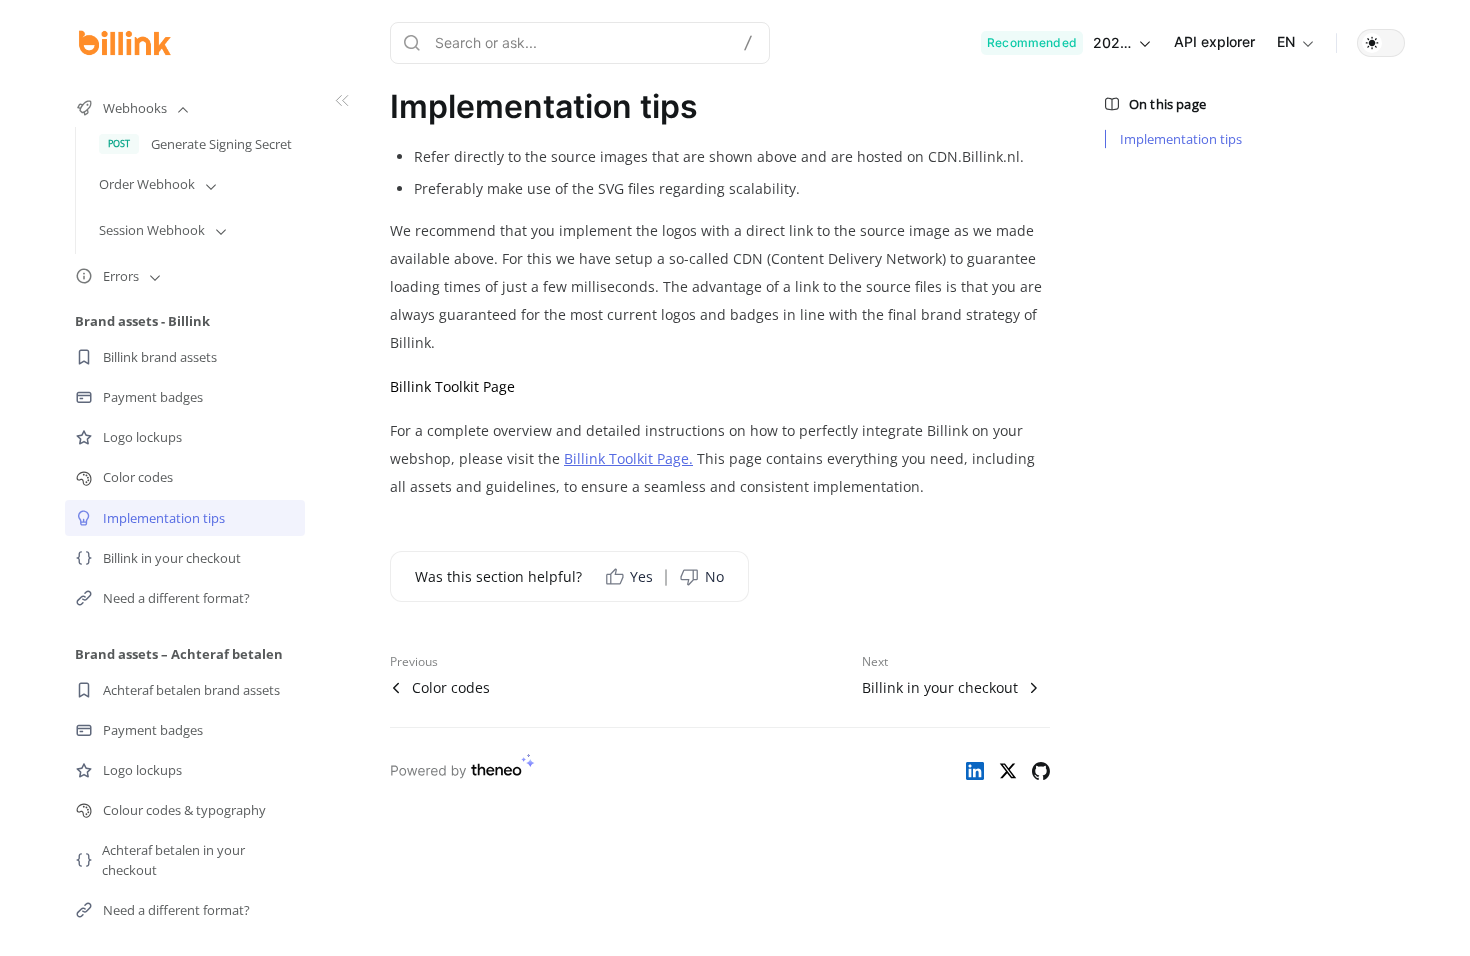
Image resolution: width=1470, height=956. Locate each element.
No (714, 576)
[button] (1381, 43)
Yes (641, 576)
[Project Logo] (125, 43)
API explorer (1214, 41)
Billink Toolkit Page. (628, 458)
